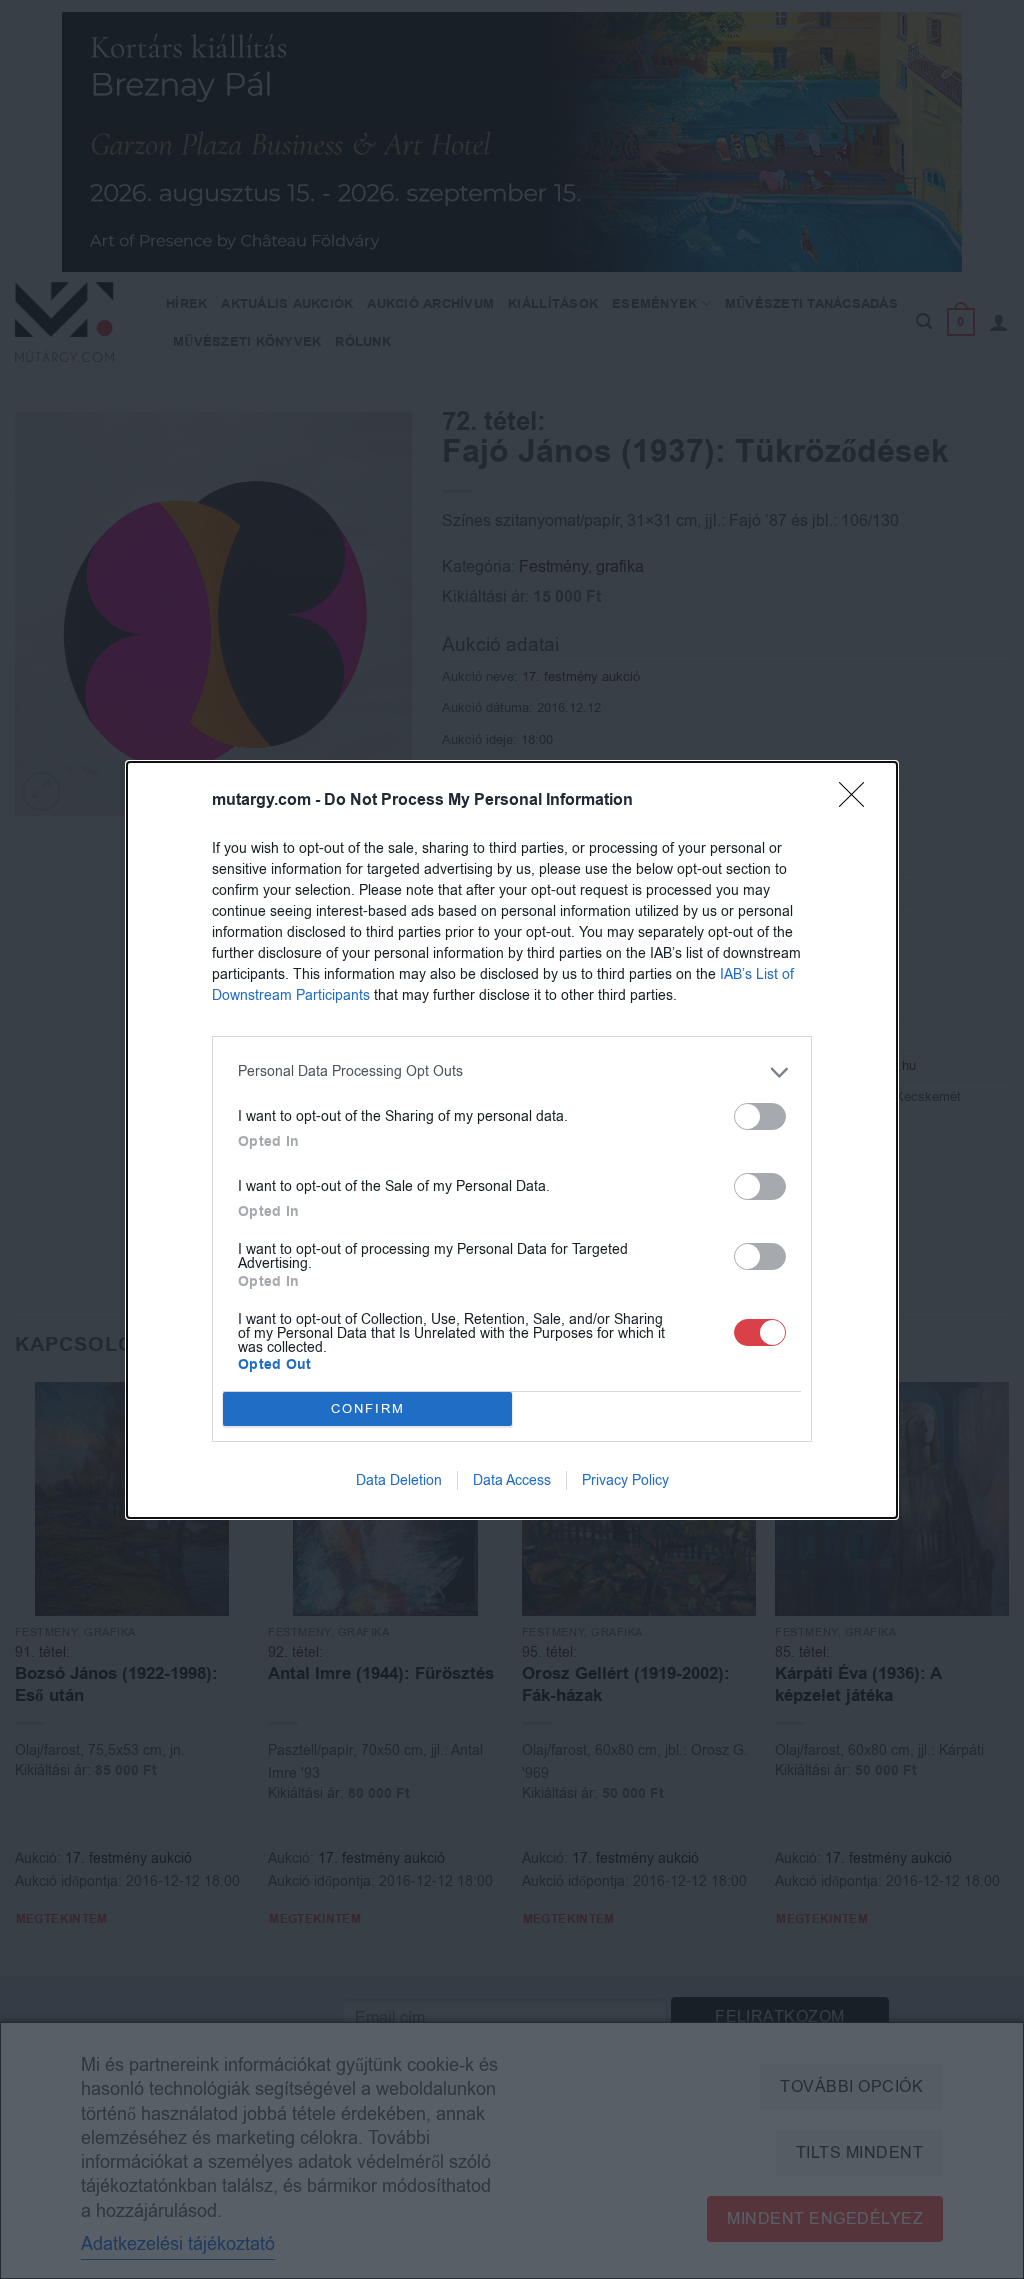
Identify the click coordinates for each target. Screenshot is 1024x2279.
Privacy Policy (625, 1480)
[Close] (858, 801)
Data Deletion (399, 1480)
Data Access (512, 1480)
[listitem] (512, 1072)
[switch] (760, 1116)
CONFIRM (368, 1408)
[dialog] (512, 1140)
